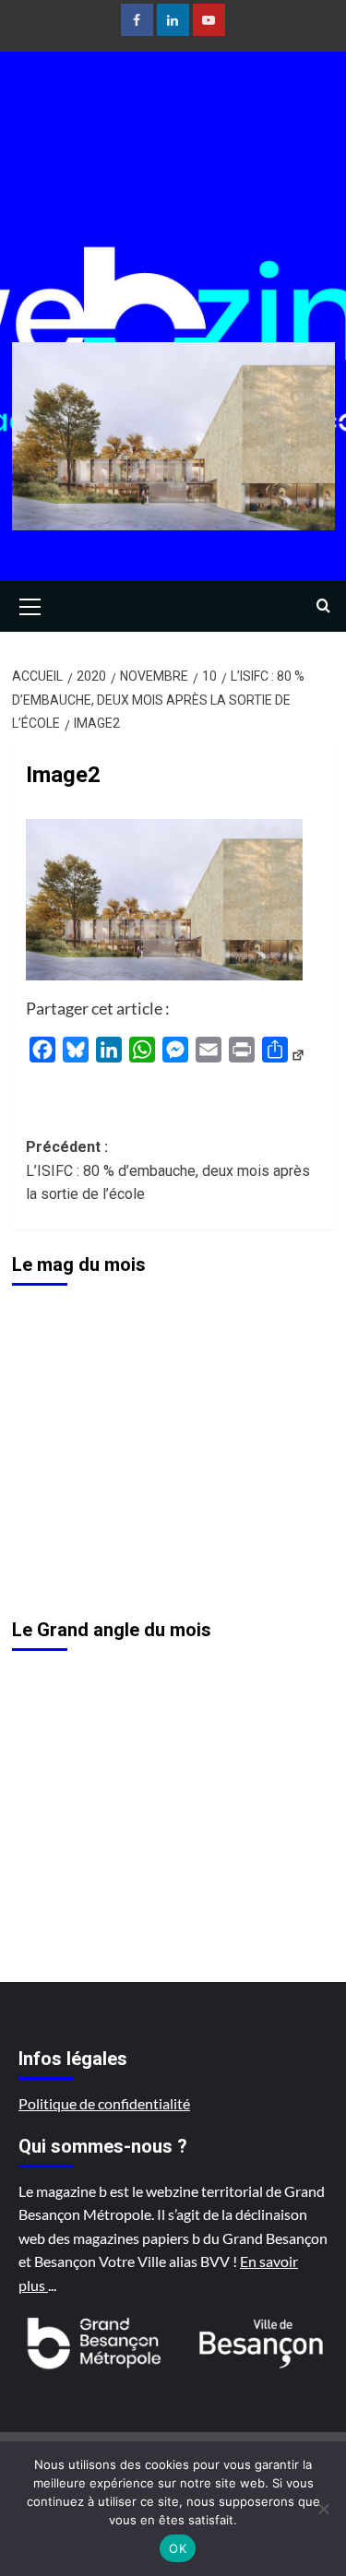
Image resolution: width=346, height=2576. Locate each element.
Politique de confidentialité (104, 2103)
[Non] (323, 2509)
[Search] (323, 606)
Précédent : (168, 1170)
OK (178, 2548)
